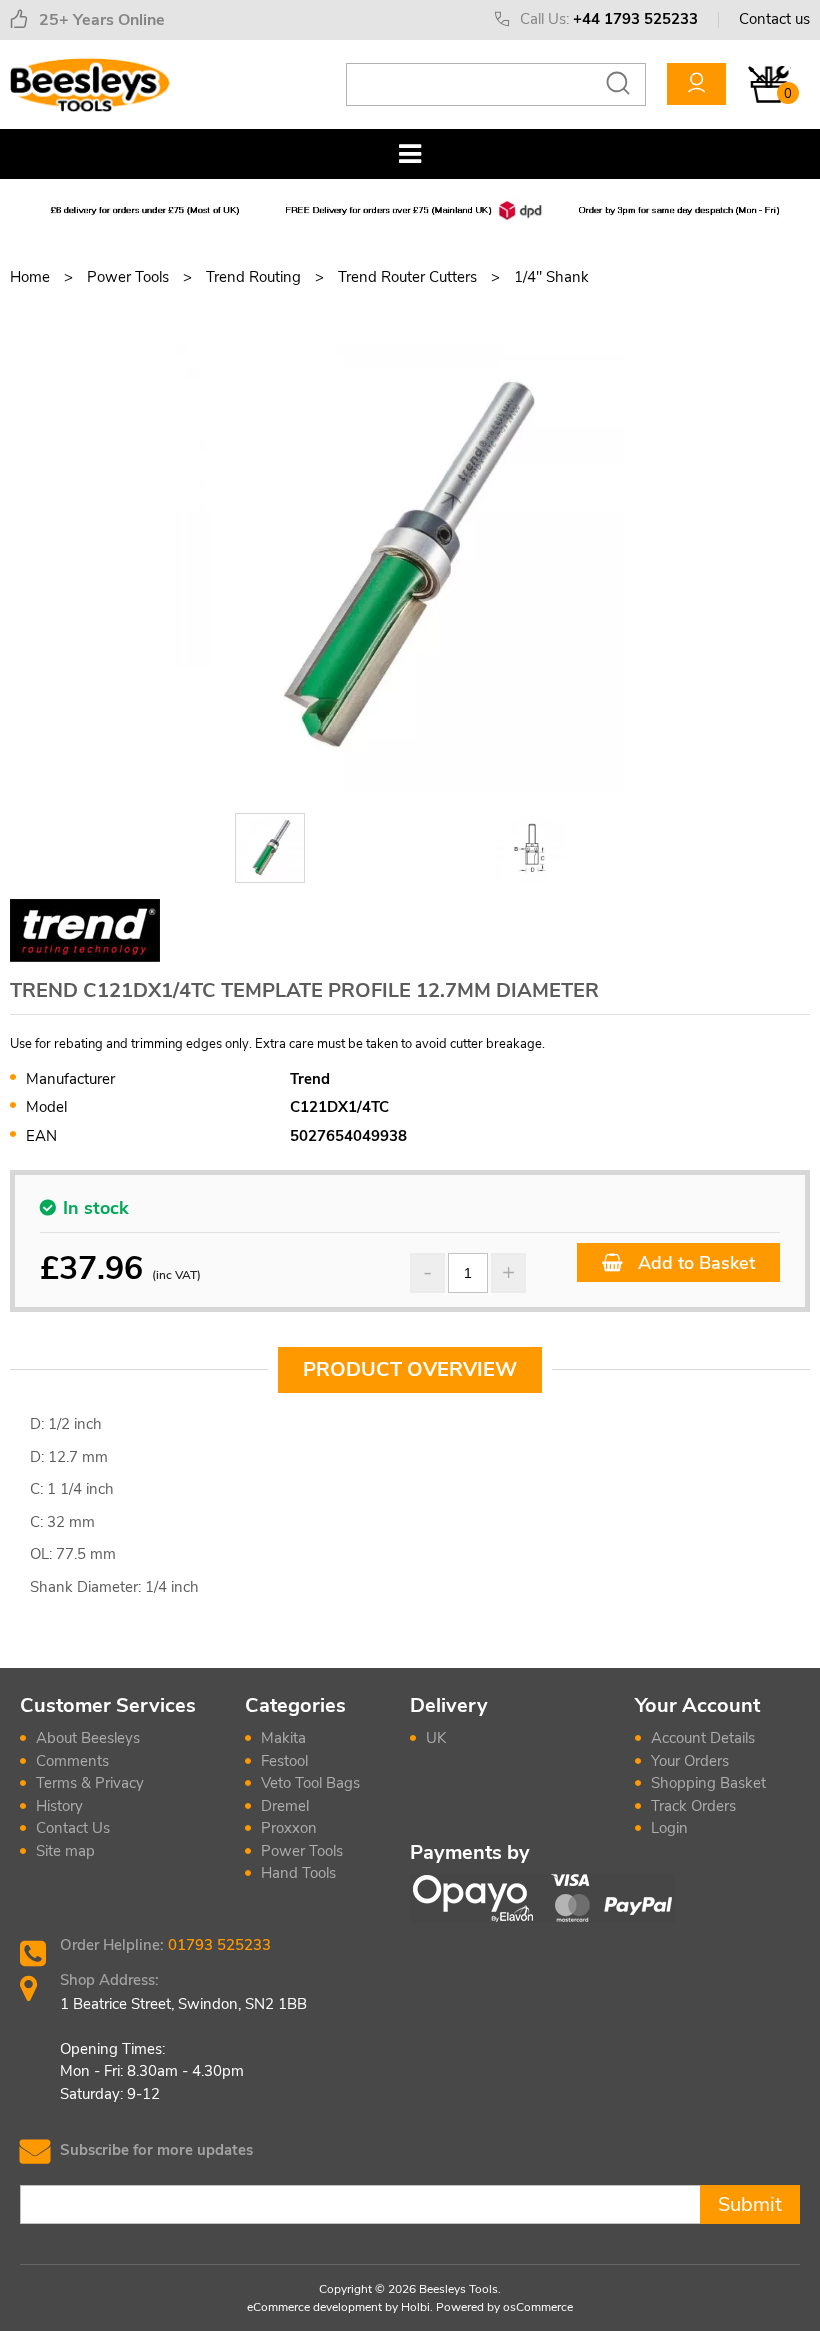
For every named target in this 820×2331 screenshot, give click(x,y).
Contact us (774, 19)
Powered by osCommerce (504, 2307)
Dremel (285, 1806)
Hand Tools (298, 1873)
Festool (284, 1761)
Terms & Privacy (90, 1783)
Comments (72, 1761)
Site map (65, 1851)
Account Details (703, 1738)
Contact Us (73, 1828)
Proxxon (289, 1828)
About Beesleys (88, 1738)
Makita (283, 1738)
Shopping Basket (708, 1783)
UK (436, 1738)
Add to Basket (694, 1263)
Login (669, 1828)
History (59, 1806)
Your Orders (690, 1761)
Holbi (415, 2307)
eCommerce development (314, 2307)
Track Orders (693, 1806)
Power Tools (302, 1851)
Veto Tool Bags (310, 1783)
